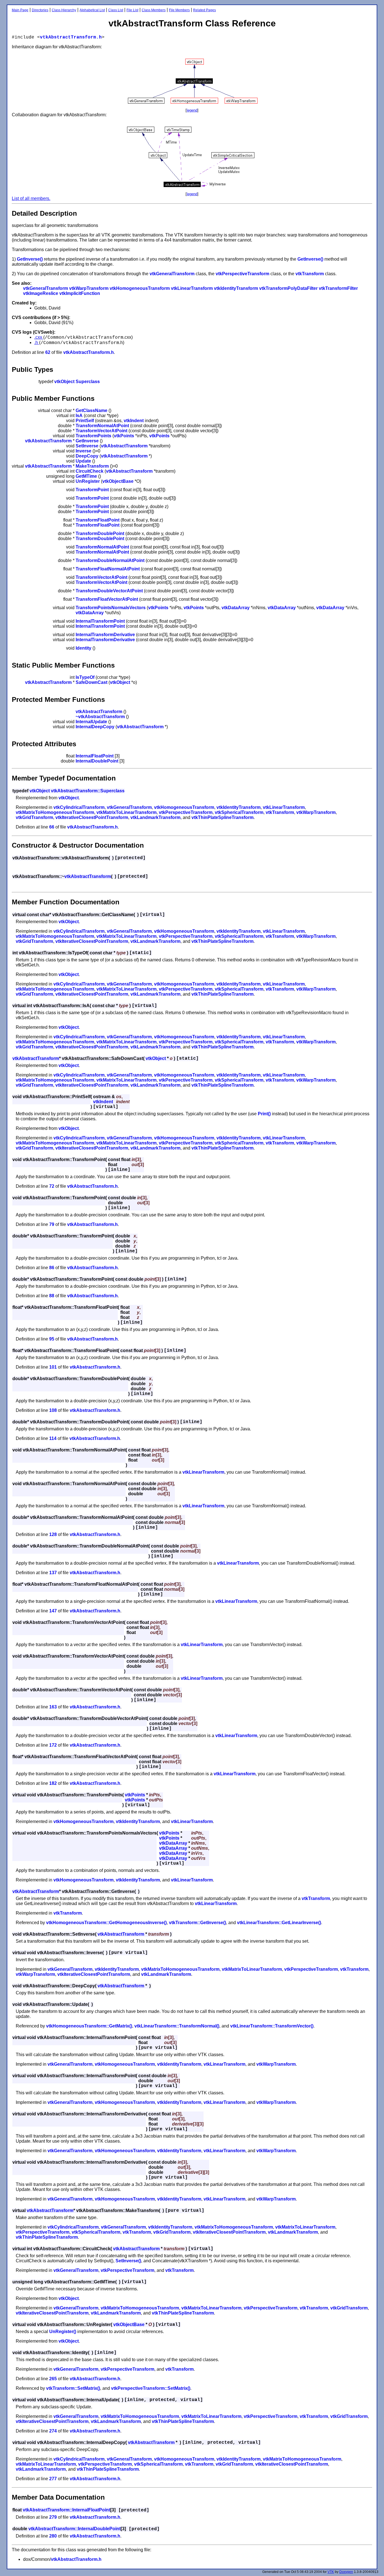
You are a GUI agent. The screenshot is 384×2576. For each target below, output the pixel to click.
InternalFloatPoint (95, 756)
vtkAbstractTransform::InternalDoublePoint (74, 2529)
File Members (179, 10)
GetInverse (87, 441)
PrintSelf (85, 421)
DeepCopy (87, 456)
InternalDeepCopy (95, 727)
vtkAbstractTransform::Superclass (88, 791)
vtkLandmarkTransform (155, 817)
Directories (40, 10)
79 (52, 1224)
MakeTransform (92, 466)
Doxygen (346, 2572)
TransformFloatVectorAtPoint (107, 599)
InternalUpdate (91, 722)
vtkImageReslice (41, 293)
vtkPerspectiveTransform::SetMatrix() (151, 2388)
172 (53, 1745)
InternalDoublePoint (97, 761)
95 (52, 1339)
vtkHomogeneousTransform (140, 288)
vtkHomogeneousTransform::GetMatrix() (89, 2026)
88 (52, 1296)
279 (53, 2517)
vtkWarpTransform (89, 288)
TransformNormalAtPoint (102, 426)
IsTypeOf (85, 677)
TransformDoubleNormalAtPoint (110, 560)
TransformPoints (93, 436)
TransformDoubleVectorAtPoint (109, 591)
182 (53, 1783)
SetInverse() (128, 2261)
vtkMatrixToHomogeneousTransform (55, 812)
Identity (83, 648)
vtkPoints (124, 436)
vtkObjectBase (118, 481)
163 (53, 1707)
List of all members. (31, 198)
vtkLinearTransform (192, 288)
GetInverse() (30, 259)
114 (53, 1438)
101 (53, 1367)
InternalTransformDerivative (105, 635)
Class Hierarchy (64, 10)
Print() (264, 1114)
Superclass (88, 382)
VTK (331, 2572)
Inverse (83, 451)
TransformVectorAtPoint (101, 431)
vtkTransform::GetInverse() (197, 1923)
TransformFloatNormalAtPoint (108, 569)
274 (53, 2431)
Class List (116, 10)
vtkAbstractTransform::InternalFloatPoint (66, 2510)
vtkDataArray (236, 608)
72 (52, 1186)
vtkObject (64, 382)
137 (53, 1573)
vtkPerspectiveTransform (242, 274)
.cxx (39, 337)
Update (83, 461)
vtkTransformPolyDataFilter (288, 288)
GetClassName (92, 410)
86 (52, 1268)
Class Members (154, 10)
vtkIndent (134, 421)
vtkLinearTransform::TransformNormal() (177, 2026)
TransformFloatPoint (98, 520)
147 (53, 1611)
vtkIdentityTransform (236, 288)
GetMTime (86, 476)
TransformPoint (92, 490)
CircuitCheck (90, 471)
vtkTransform (310, 274)
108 (53, 1410)
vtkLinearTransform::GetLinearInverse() (279, 1923)
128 (53, 1534)
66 (52, 827)
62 (48, 352)
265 (53, 2379)
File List (132, 10)
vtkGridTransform (34, 817)
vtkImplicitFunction (80, 293)
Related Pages (205, 10)
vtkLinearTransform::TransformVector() (272, 2026)
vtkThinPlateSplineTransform (223, 817)
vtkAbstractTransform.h (71, 37)
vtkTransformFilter (338, 288)
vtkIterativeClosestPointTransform (92, 817)
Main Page (20, 10)
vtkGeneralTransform (172, 274)
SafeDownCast (92, 682)
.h (37, 343)
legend (192, 110)
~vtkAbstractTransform (100, 717)
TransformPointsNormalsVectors (111, 608)
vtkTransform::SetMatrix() (73, 2388)
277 (53, 2479)
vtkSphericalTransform (239, 812)
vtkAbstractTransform (48, 441)
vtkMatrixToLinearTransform (127, 812)
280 (53, 2536)
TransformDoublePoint (100, 533)
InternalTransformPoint (100, 621)
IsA (79, 416)
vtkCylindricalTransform (79, 807)
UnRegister (88, 481)
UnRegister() (63, 2332)
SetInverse (87, 446)
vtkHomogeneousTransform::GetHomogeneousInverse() (106, 1923)
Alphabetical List (92, 10)
